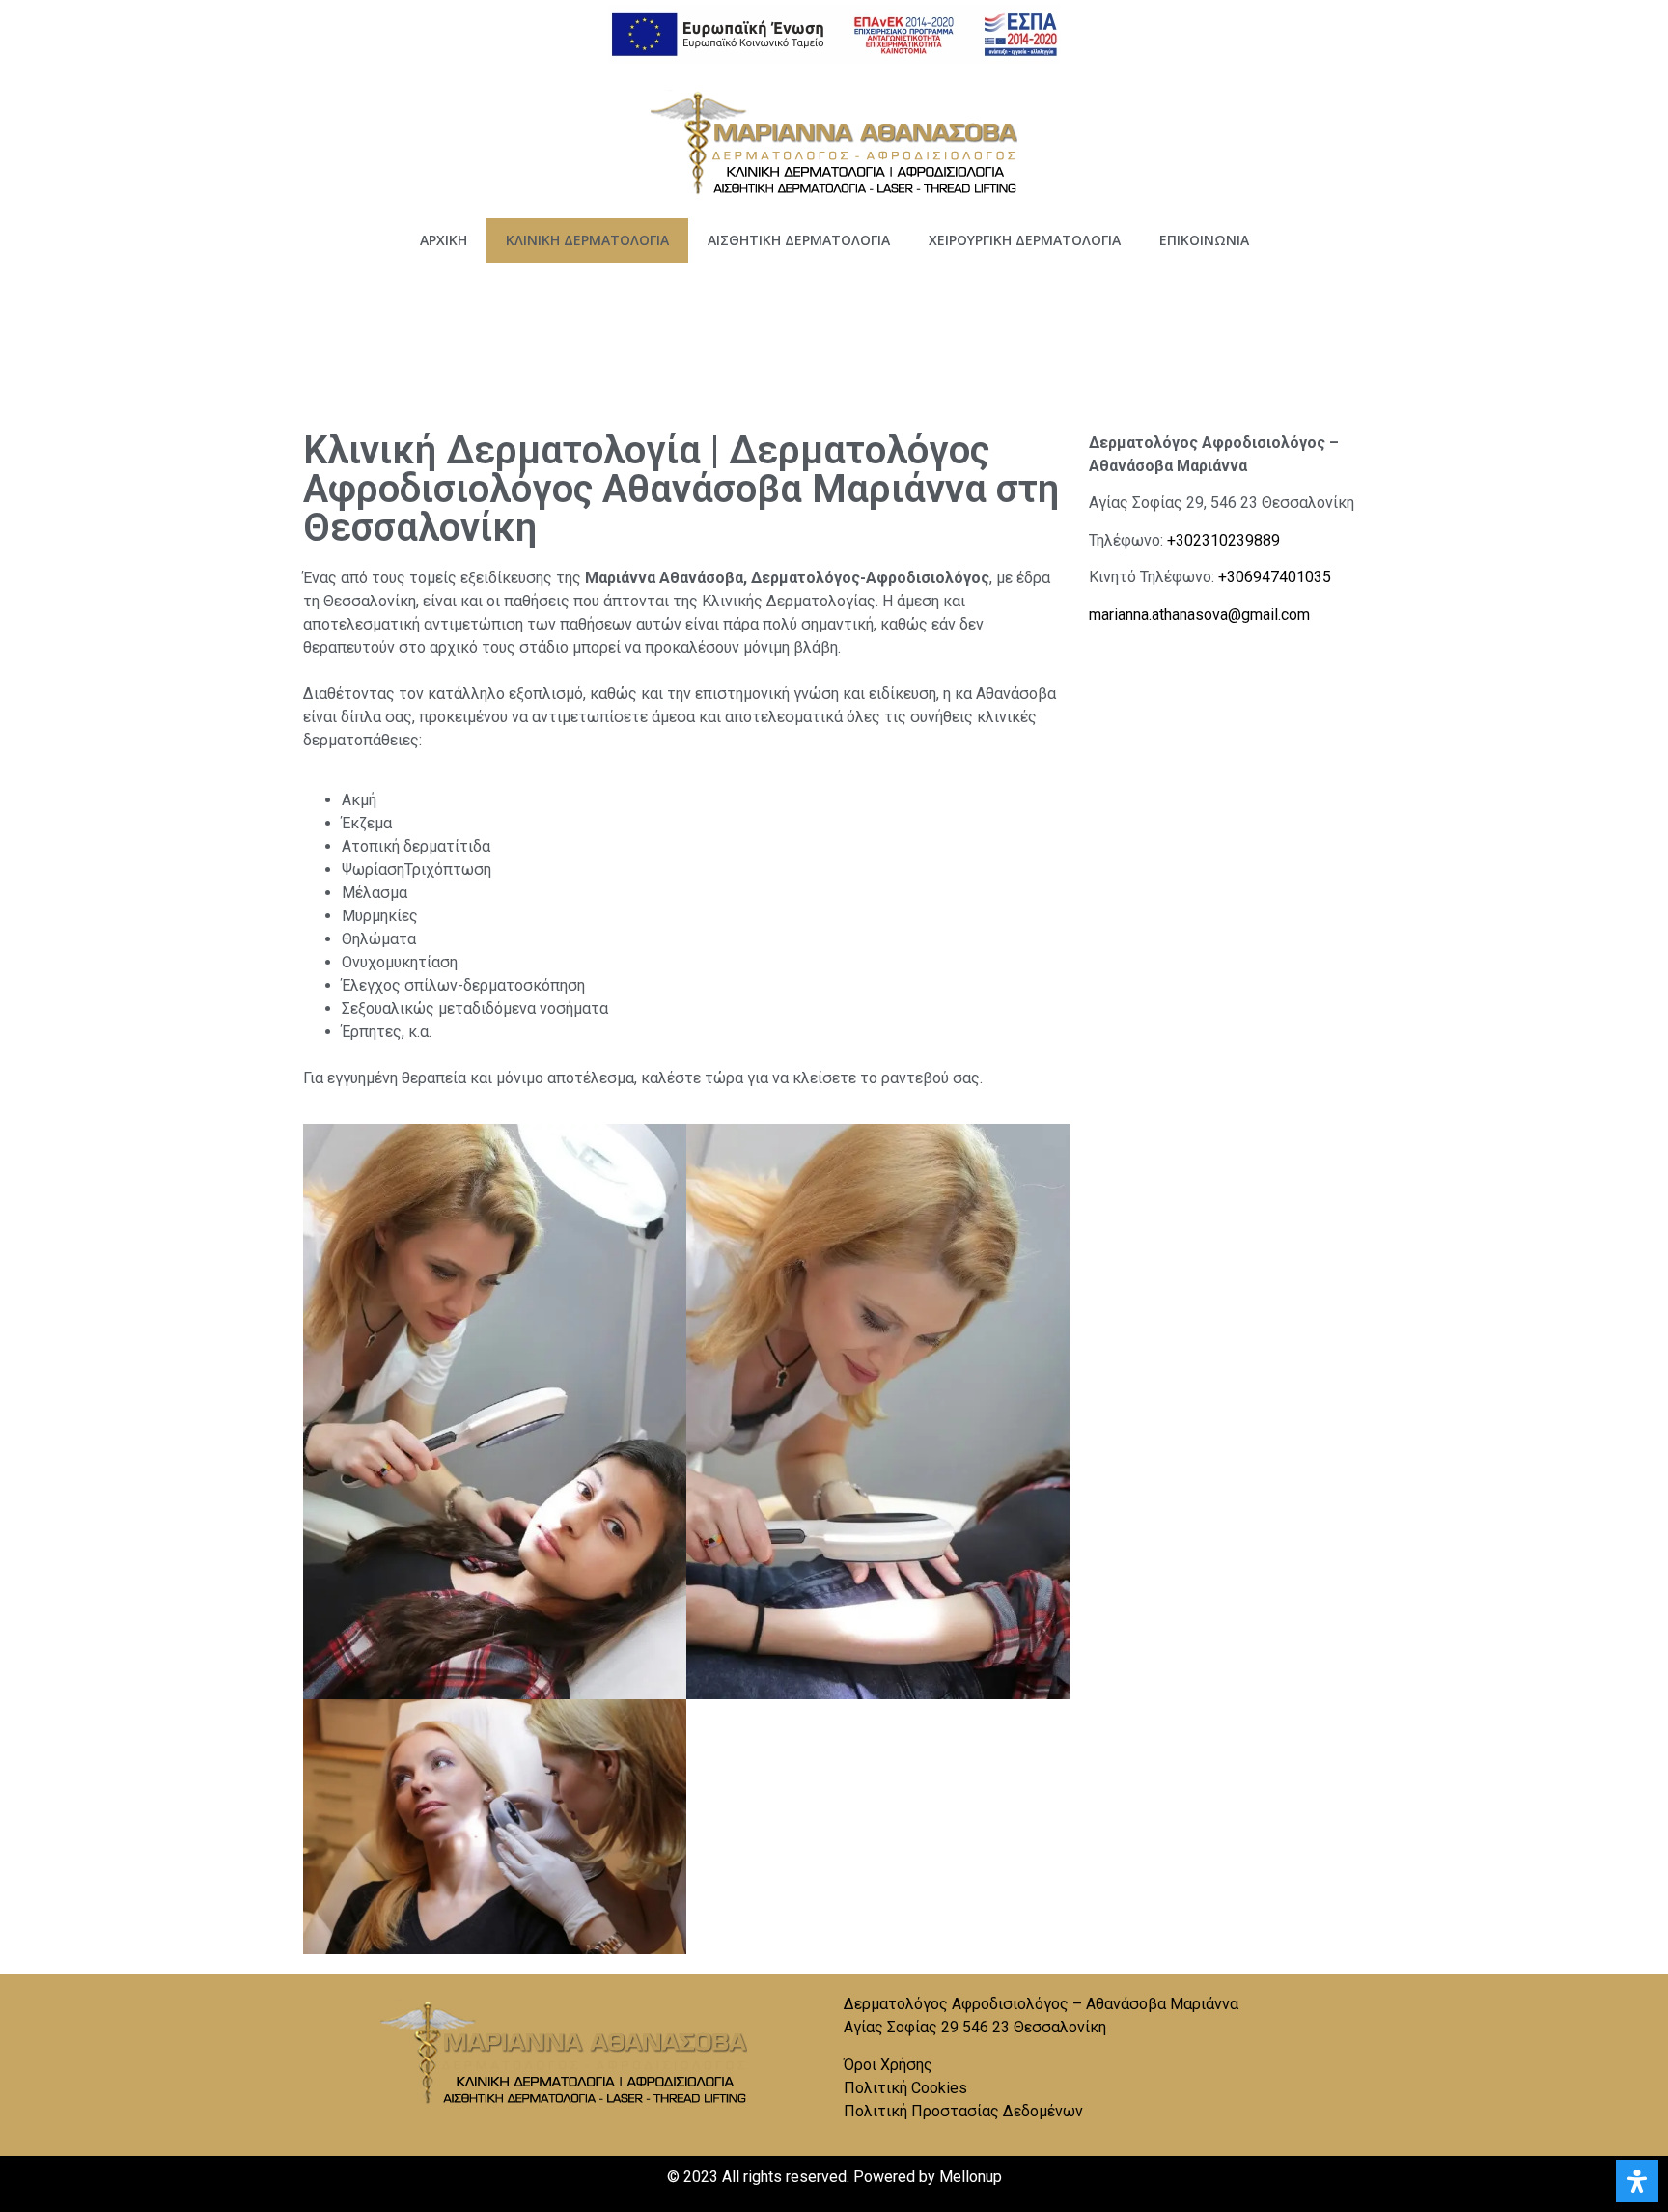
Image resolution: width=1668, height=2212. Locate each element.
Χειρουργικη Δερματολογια (1025, 240)
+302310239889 (1223, 540)
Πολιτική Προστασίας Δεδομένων (963, 2111)
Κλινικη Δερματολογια (587, 240)
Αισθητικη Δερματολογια (799, 240)
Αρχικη (444, 240)
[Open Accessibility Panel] (1637, 2181)
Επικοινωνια (1204, 240)
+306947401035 (1275, 577)
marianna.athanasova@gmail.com (1199, 615)
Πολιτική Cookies (905, 2088)
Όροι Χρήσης (888, 2065)
